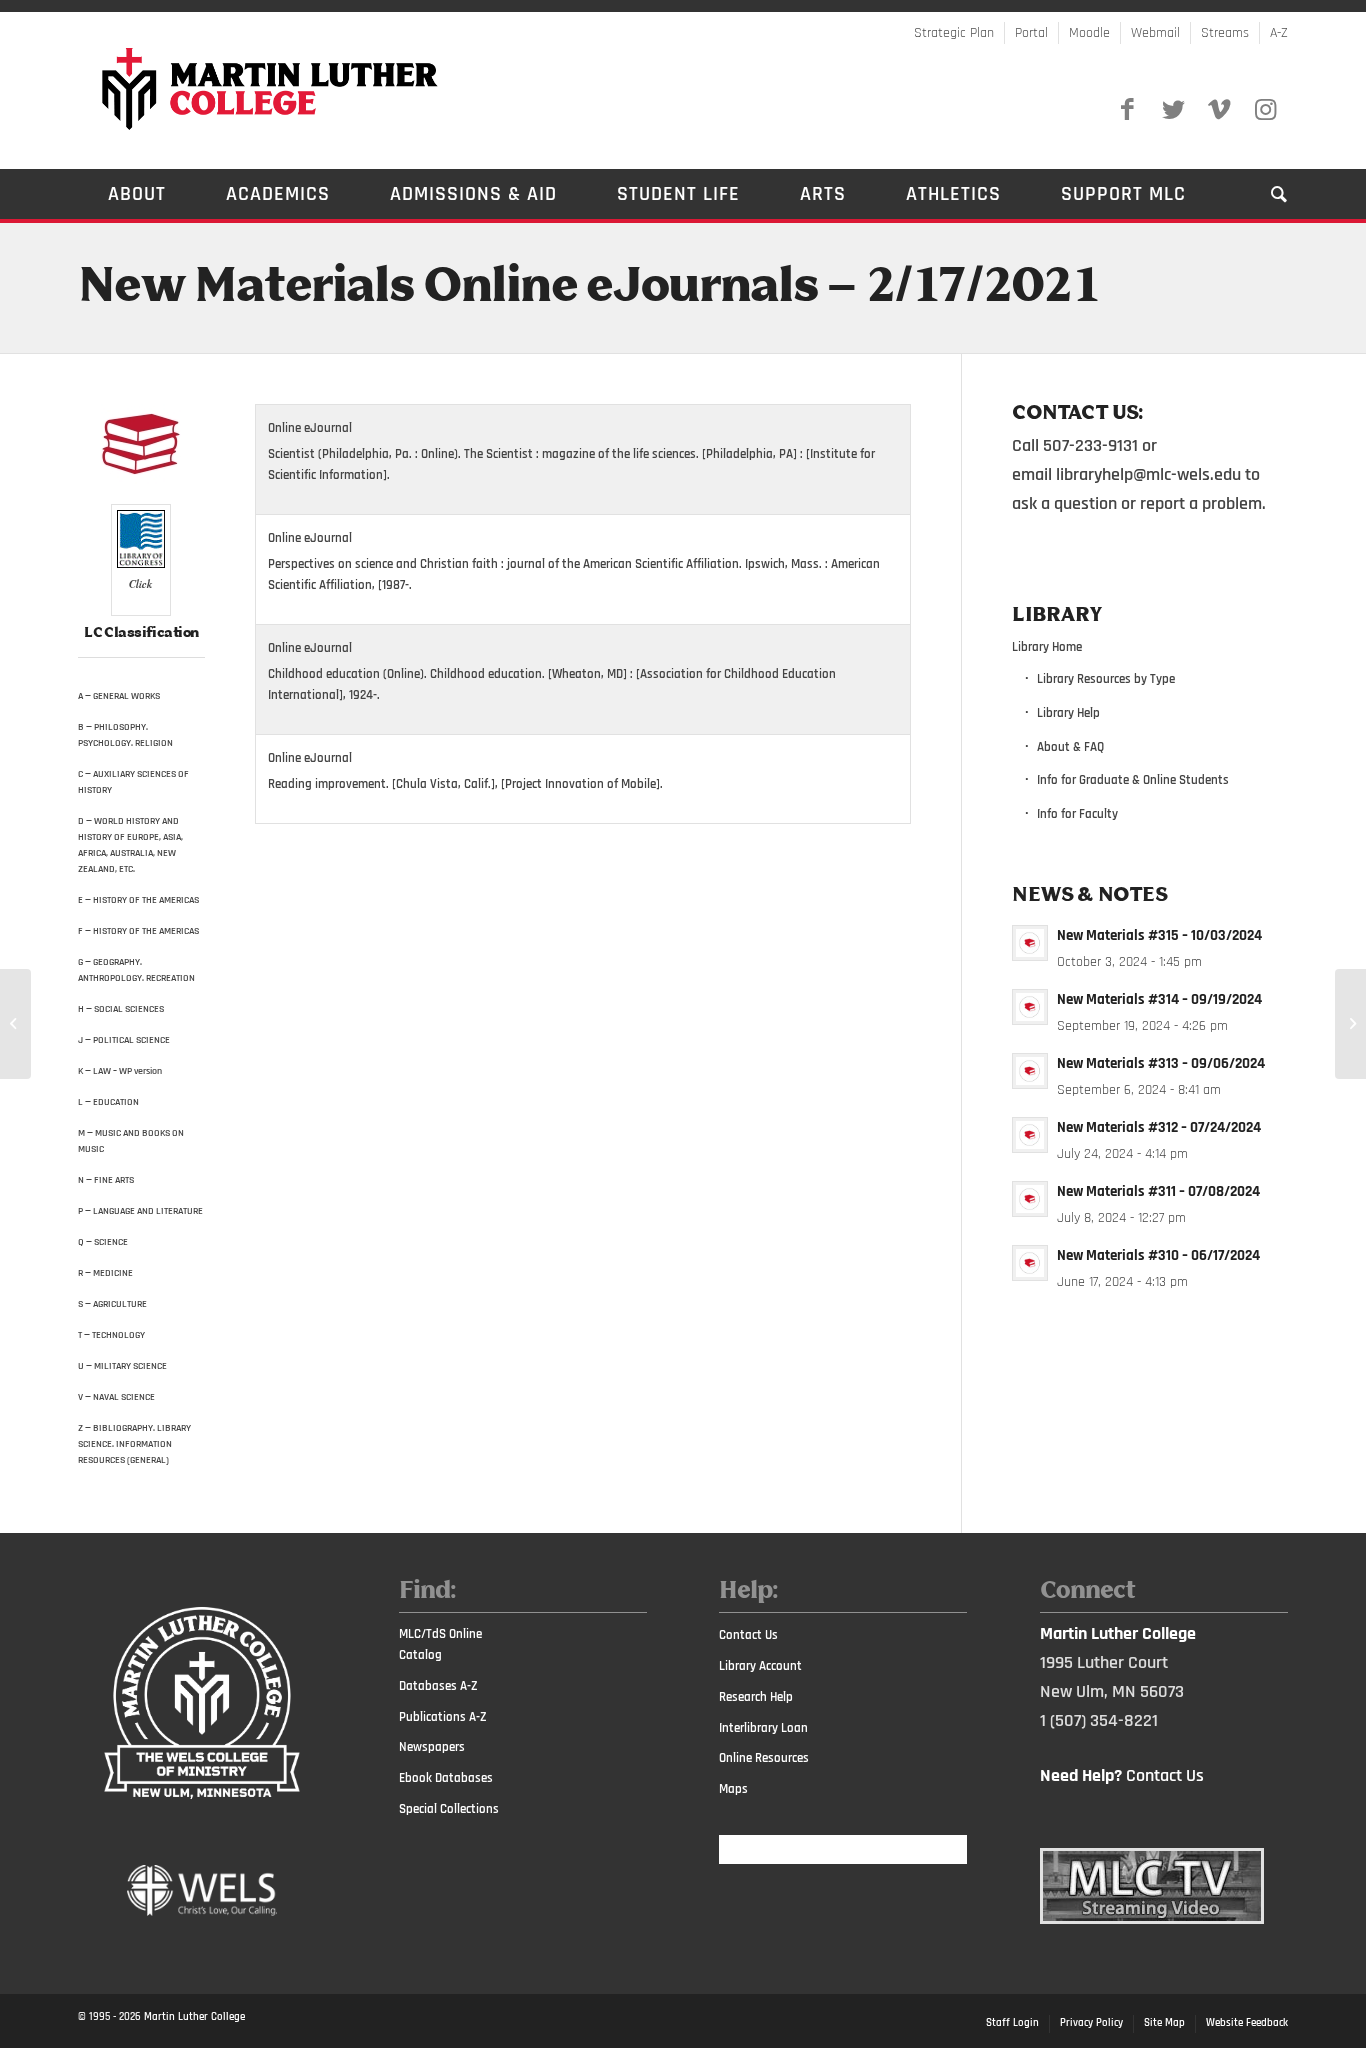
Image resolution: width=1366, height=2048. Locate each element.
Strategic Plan (954, 33)
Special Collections (449, 1809)
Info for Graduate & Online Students (1133, 780)
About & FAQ (1070, 747)
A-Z (1279, 33)
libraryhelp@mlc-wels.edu (1148, 474)
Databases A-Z (438, 1686)
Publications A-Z (443, 1717)
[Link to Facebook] (1127, 110)
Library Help (1068, 713)
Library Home (1047, 647)
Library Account (760, 1666)
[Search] (1264, 194)
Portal (1031, 33)
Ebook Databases (446, 1778)
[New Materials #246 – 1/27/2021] (15, 1024)
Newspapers (432, 1747)
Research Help (756, 1697)
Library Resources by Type (1106, 679)
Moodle (1089, 33)
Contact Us (748, 1635)
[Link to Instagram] (1265, 110)
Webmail (1155, 33)
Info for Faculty (1077, 814)
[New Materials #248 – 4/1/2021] (1350, 1024)
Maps (733, 1789)
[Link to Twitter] (1173, 110)
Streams (1225, 33)
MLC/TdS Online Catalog (440, 1644)
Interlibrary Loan (763, 1728)
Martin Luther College (194, 2017)
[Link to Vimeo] (1219, 110)
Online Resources (764, 1758)
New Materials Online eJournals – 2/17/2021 (589, 288)
